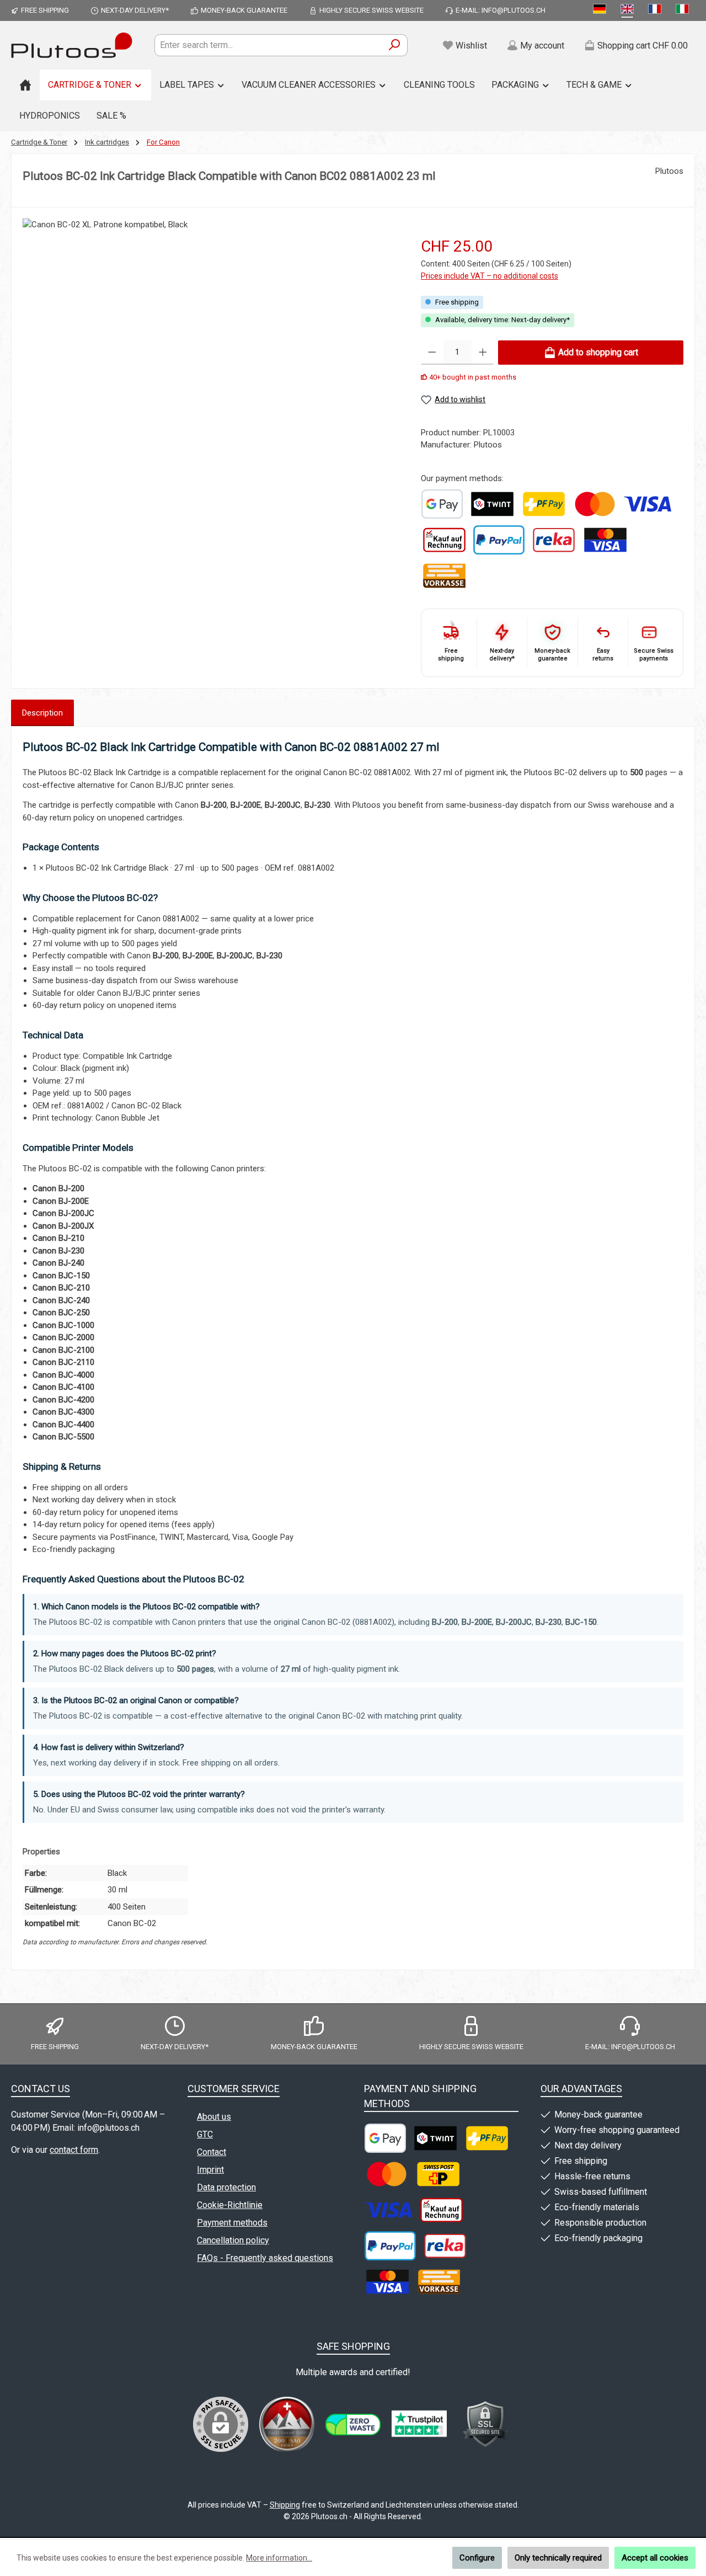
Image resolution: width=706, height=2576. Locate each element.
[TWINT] (492, 504)
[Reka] (554, 540)
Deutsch (602, 10)
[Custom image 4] (485, 2424)
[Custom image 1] (442, 504)
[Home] (25, 85)
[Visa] (648, 504)
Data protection (226, 2187)
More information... (279, 2558)
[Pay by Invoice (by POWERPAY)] (444, 540)
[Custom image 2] (353, 2425)
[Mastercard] (595, 504)
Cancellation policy (233, 2240)
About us (214, 2117)
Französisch (657, 10)
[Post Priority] (438, 2174)
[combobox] (268, 45)
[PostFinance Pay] (544, 504)
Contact (212, 2152)
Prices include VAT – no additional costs (490, 276)
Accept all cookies (655, 2558)
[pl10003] (210, 337)
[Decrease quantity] (432, 353)
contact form (74, 2150)
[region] (211, 350)
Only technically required (558, 2558)
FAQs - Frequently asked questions (265, 2258)
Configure (477, 2558)
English (629, 10)
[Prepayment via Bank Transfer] (444, 576)
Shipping (285, 2505)
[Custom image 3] (419, 2424)
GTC (205, 2134)
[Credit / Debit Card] (605, 540)
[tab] (42, 713)
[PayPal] (499, 540)
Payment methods (232, 2223)
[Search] (395, 45)
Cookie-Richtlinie (230, 2205)
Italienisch (684, 10)
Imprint (210, 2170)
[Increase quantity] (483, 353)
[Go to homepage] (72, 45)
